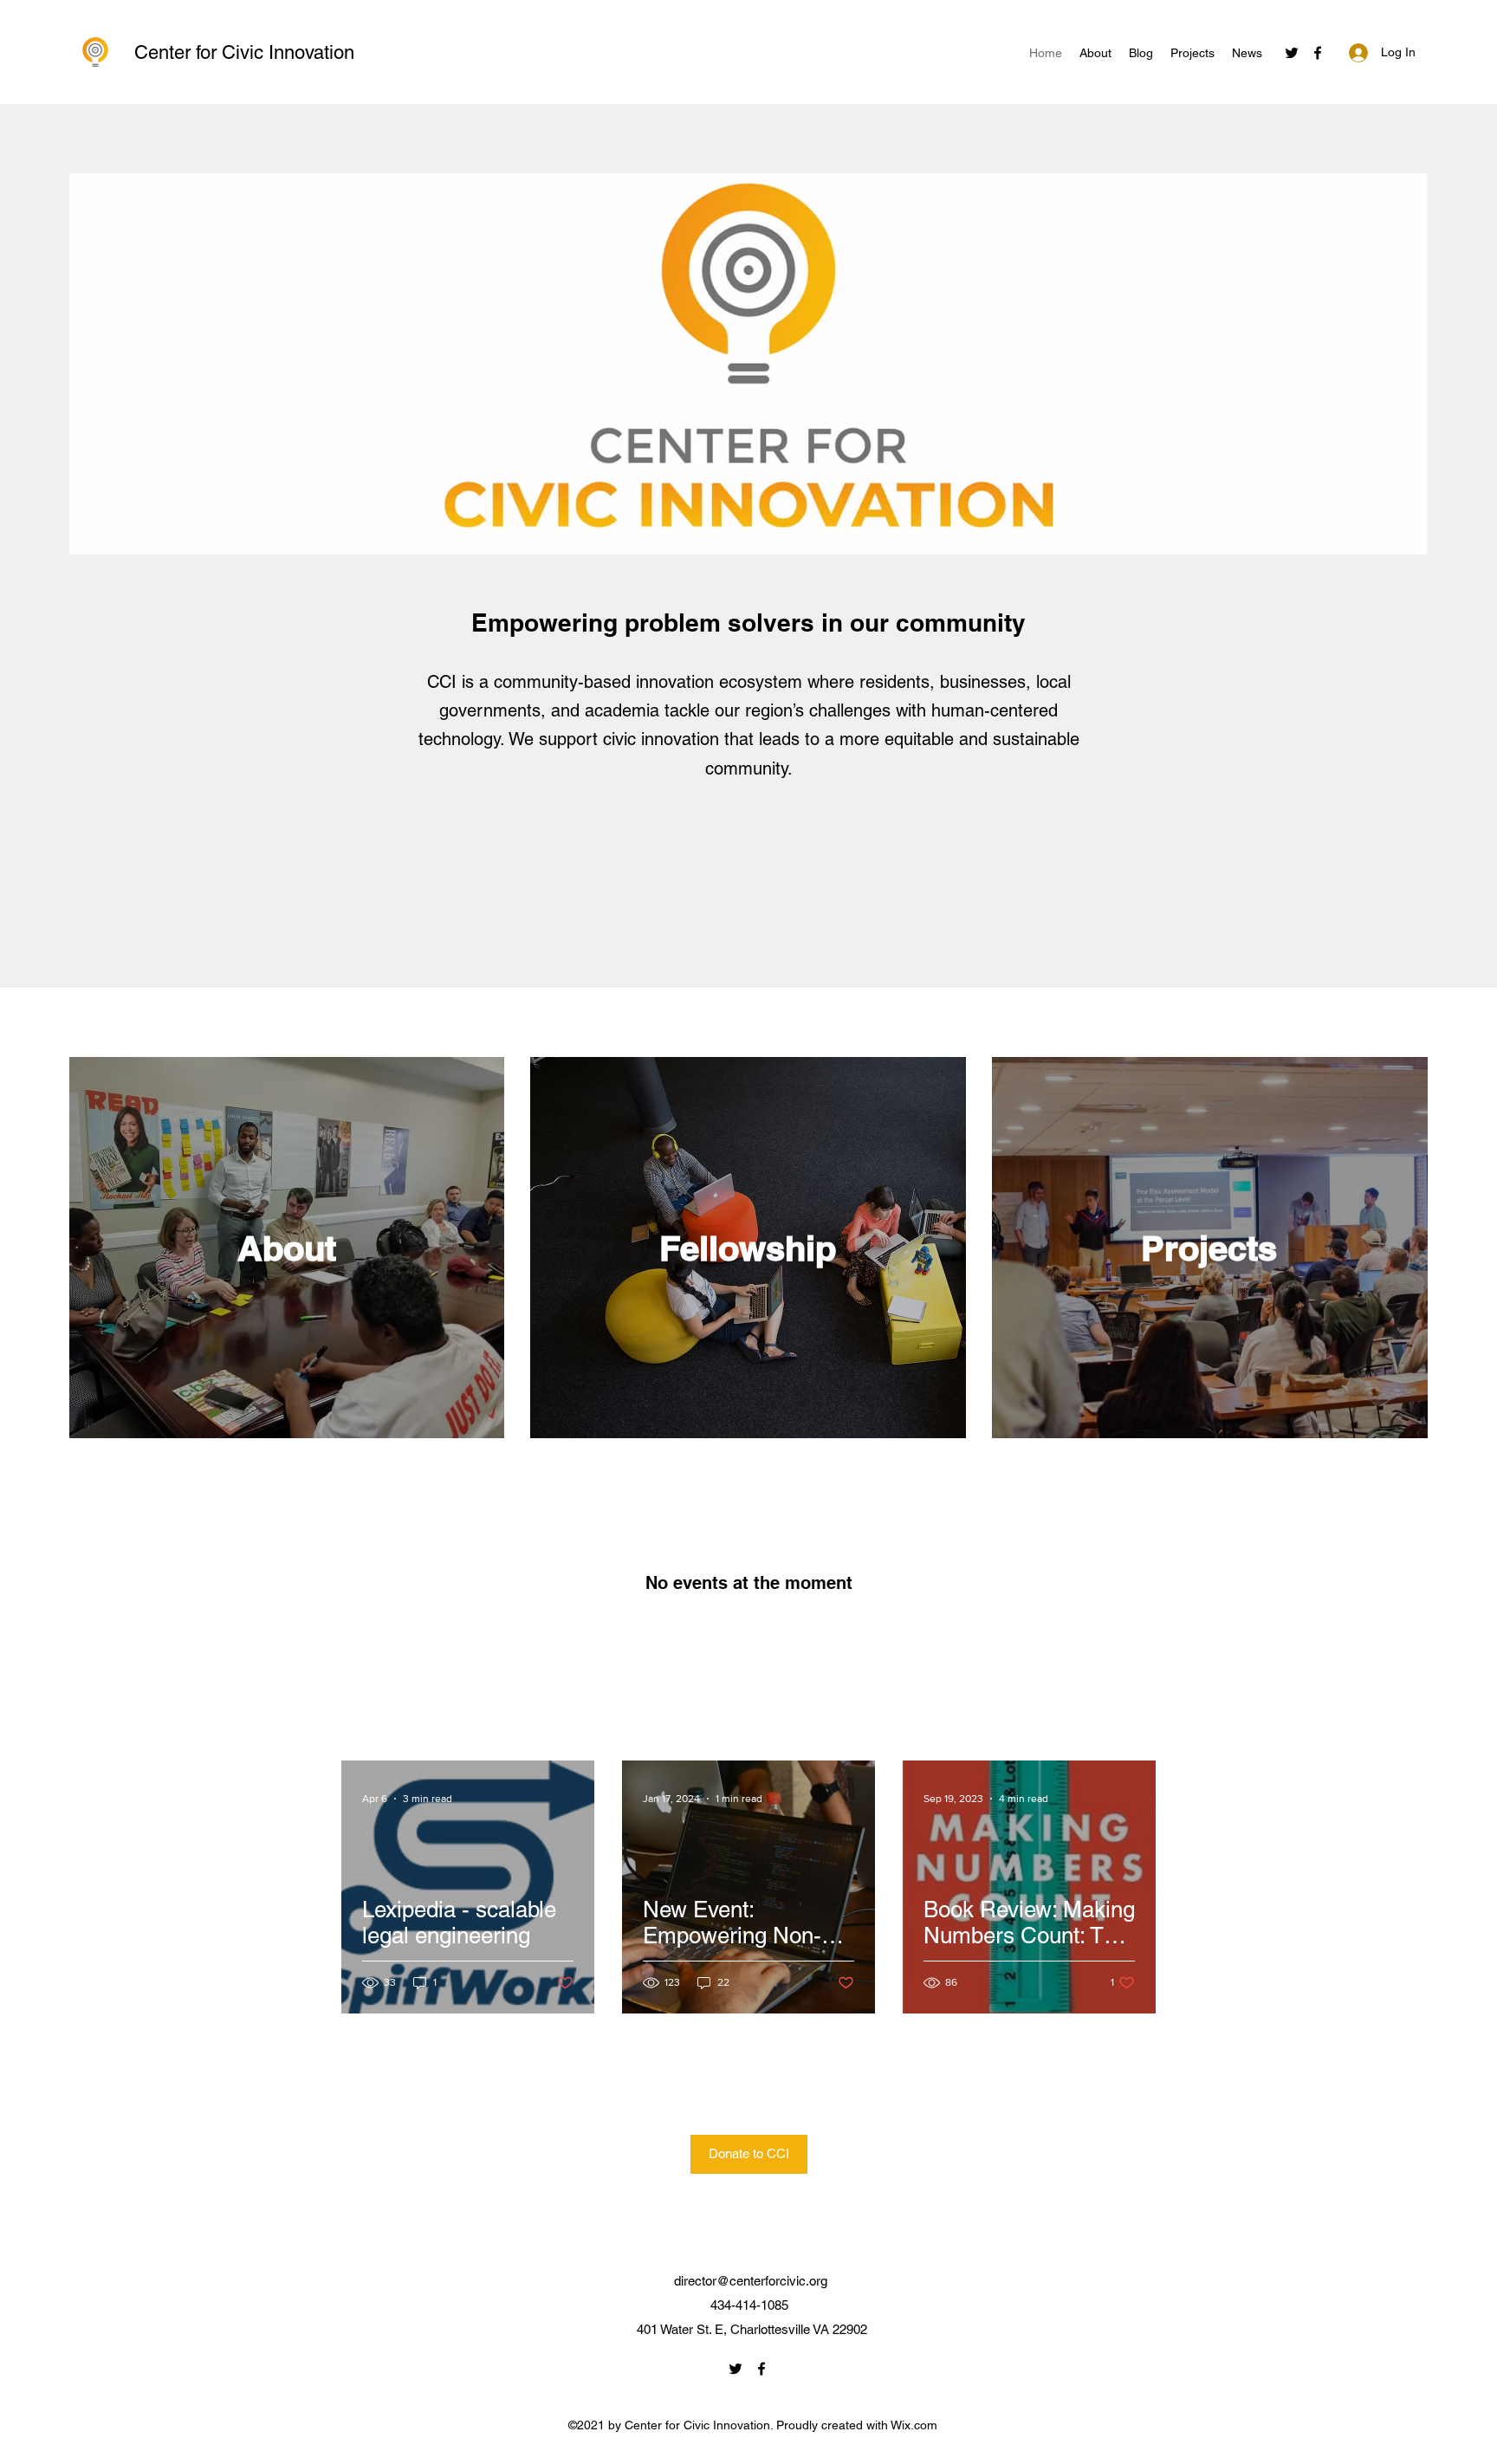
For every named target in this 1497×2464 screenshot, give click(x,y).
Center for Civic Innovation (244, 52)
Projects (1209, 1248)
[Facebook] (1318, 53)
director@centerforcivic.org (751, 2281)
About (287, 1248)
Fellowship (748, 1248)
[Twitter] (1292, 53)
